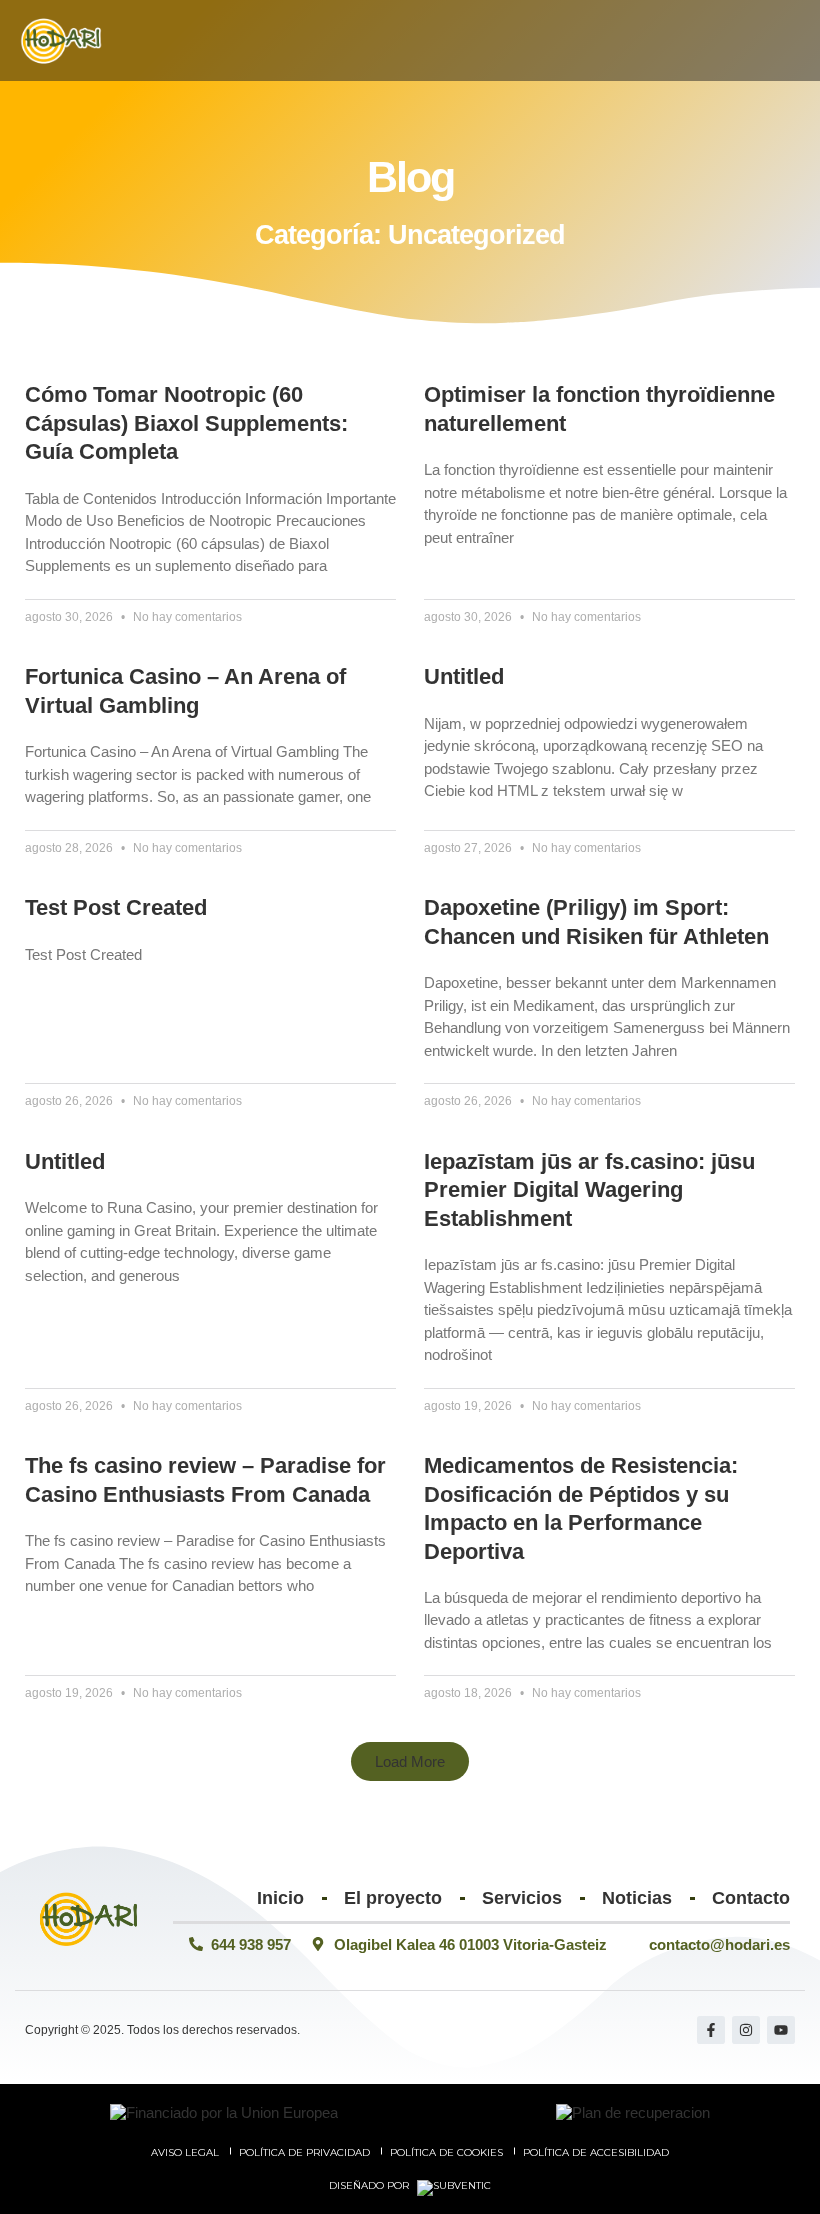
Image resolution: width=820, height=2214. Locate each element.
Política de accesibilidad (596, 2152)
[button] (792, 40)
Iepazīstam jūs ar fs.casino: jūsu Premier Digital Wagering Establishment (589, 1190)
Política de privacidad (304, 2152)
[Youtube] (781, 2030)
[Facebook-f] (711, 2030)
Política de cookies (446, 2152)
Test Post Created (116, 907)
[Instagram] (746, 2030)
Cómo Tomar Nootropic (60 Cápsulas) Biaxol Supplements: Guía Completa (186, 423)
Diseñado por (370, 2186)
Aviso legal (185, 2152)
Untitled (464, 676)
